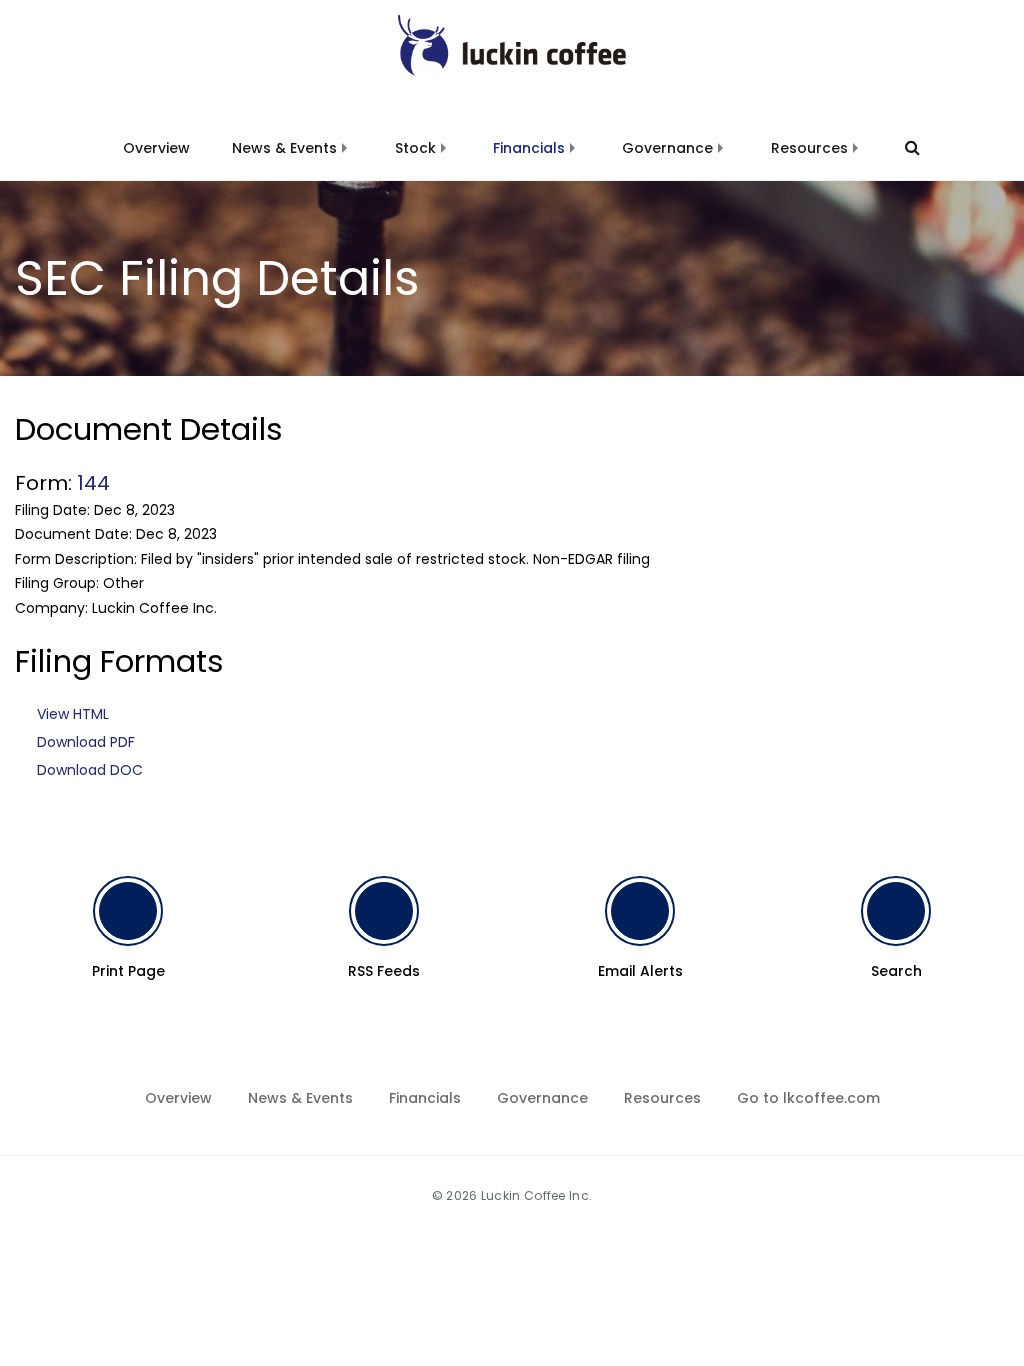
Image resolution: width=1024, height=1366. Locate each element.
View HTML (73, 714)
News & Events (284, 148)
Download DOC (90, 770)
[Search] (903, 148)
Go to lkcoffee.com (808, 1098)
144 (93, 483)
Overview (156, 148)
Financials (529, 148)
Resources (809, 148)
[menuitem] (156, 136)
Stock (415, 148)
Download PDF (86, 742)
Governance (667, 148)
